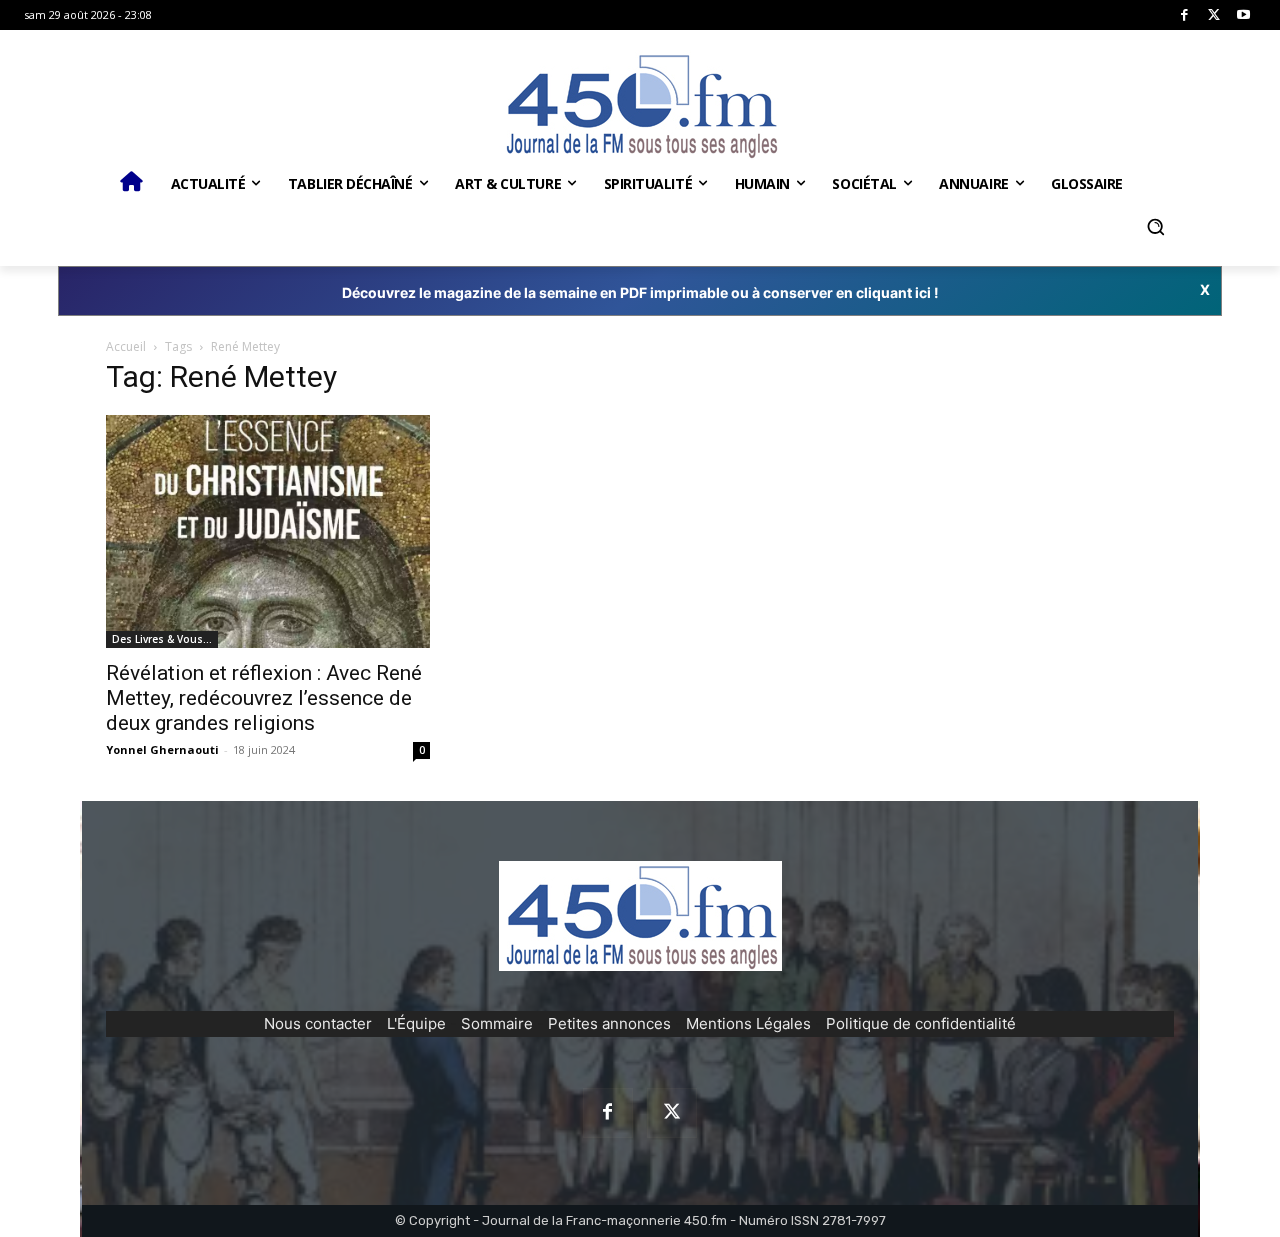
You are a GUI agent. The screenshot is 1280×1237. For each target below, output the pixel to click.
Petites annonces (609, 1023)
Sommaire (497, 1023)
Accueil (126, 346)
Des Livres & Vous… (162, 639)
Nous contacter (318, 1023)
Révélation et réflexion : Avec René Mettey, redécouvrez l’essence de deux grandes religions (264, 698)
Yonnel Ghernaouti (162, 749)
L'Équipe (416, 1023)
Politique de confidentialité (921, 1023)
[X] (1214, 15)
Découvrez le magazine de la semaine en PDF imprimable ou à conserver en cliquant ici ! (640, 292)
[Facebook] (1184, 15)
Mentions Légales (748, 1023)
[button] (1155, 227)
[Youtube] (1243, 15)
